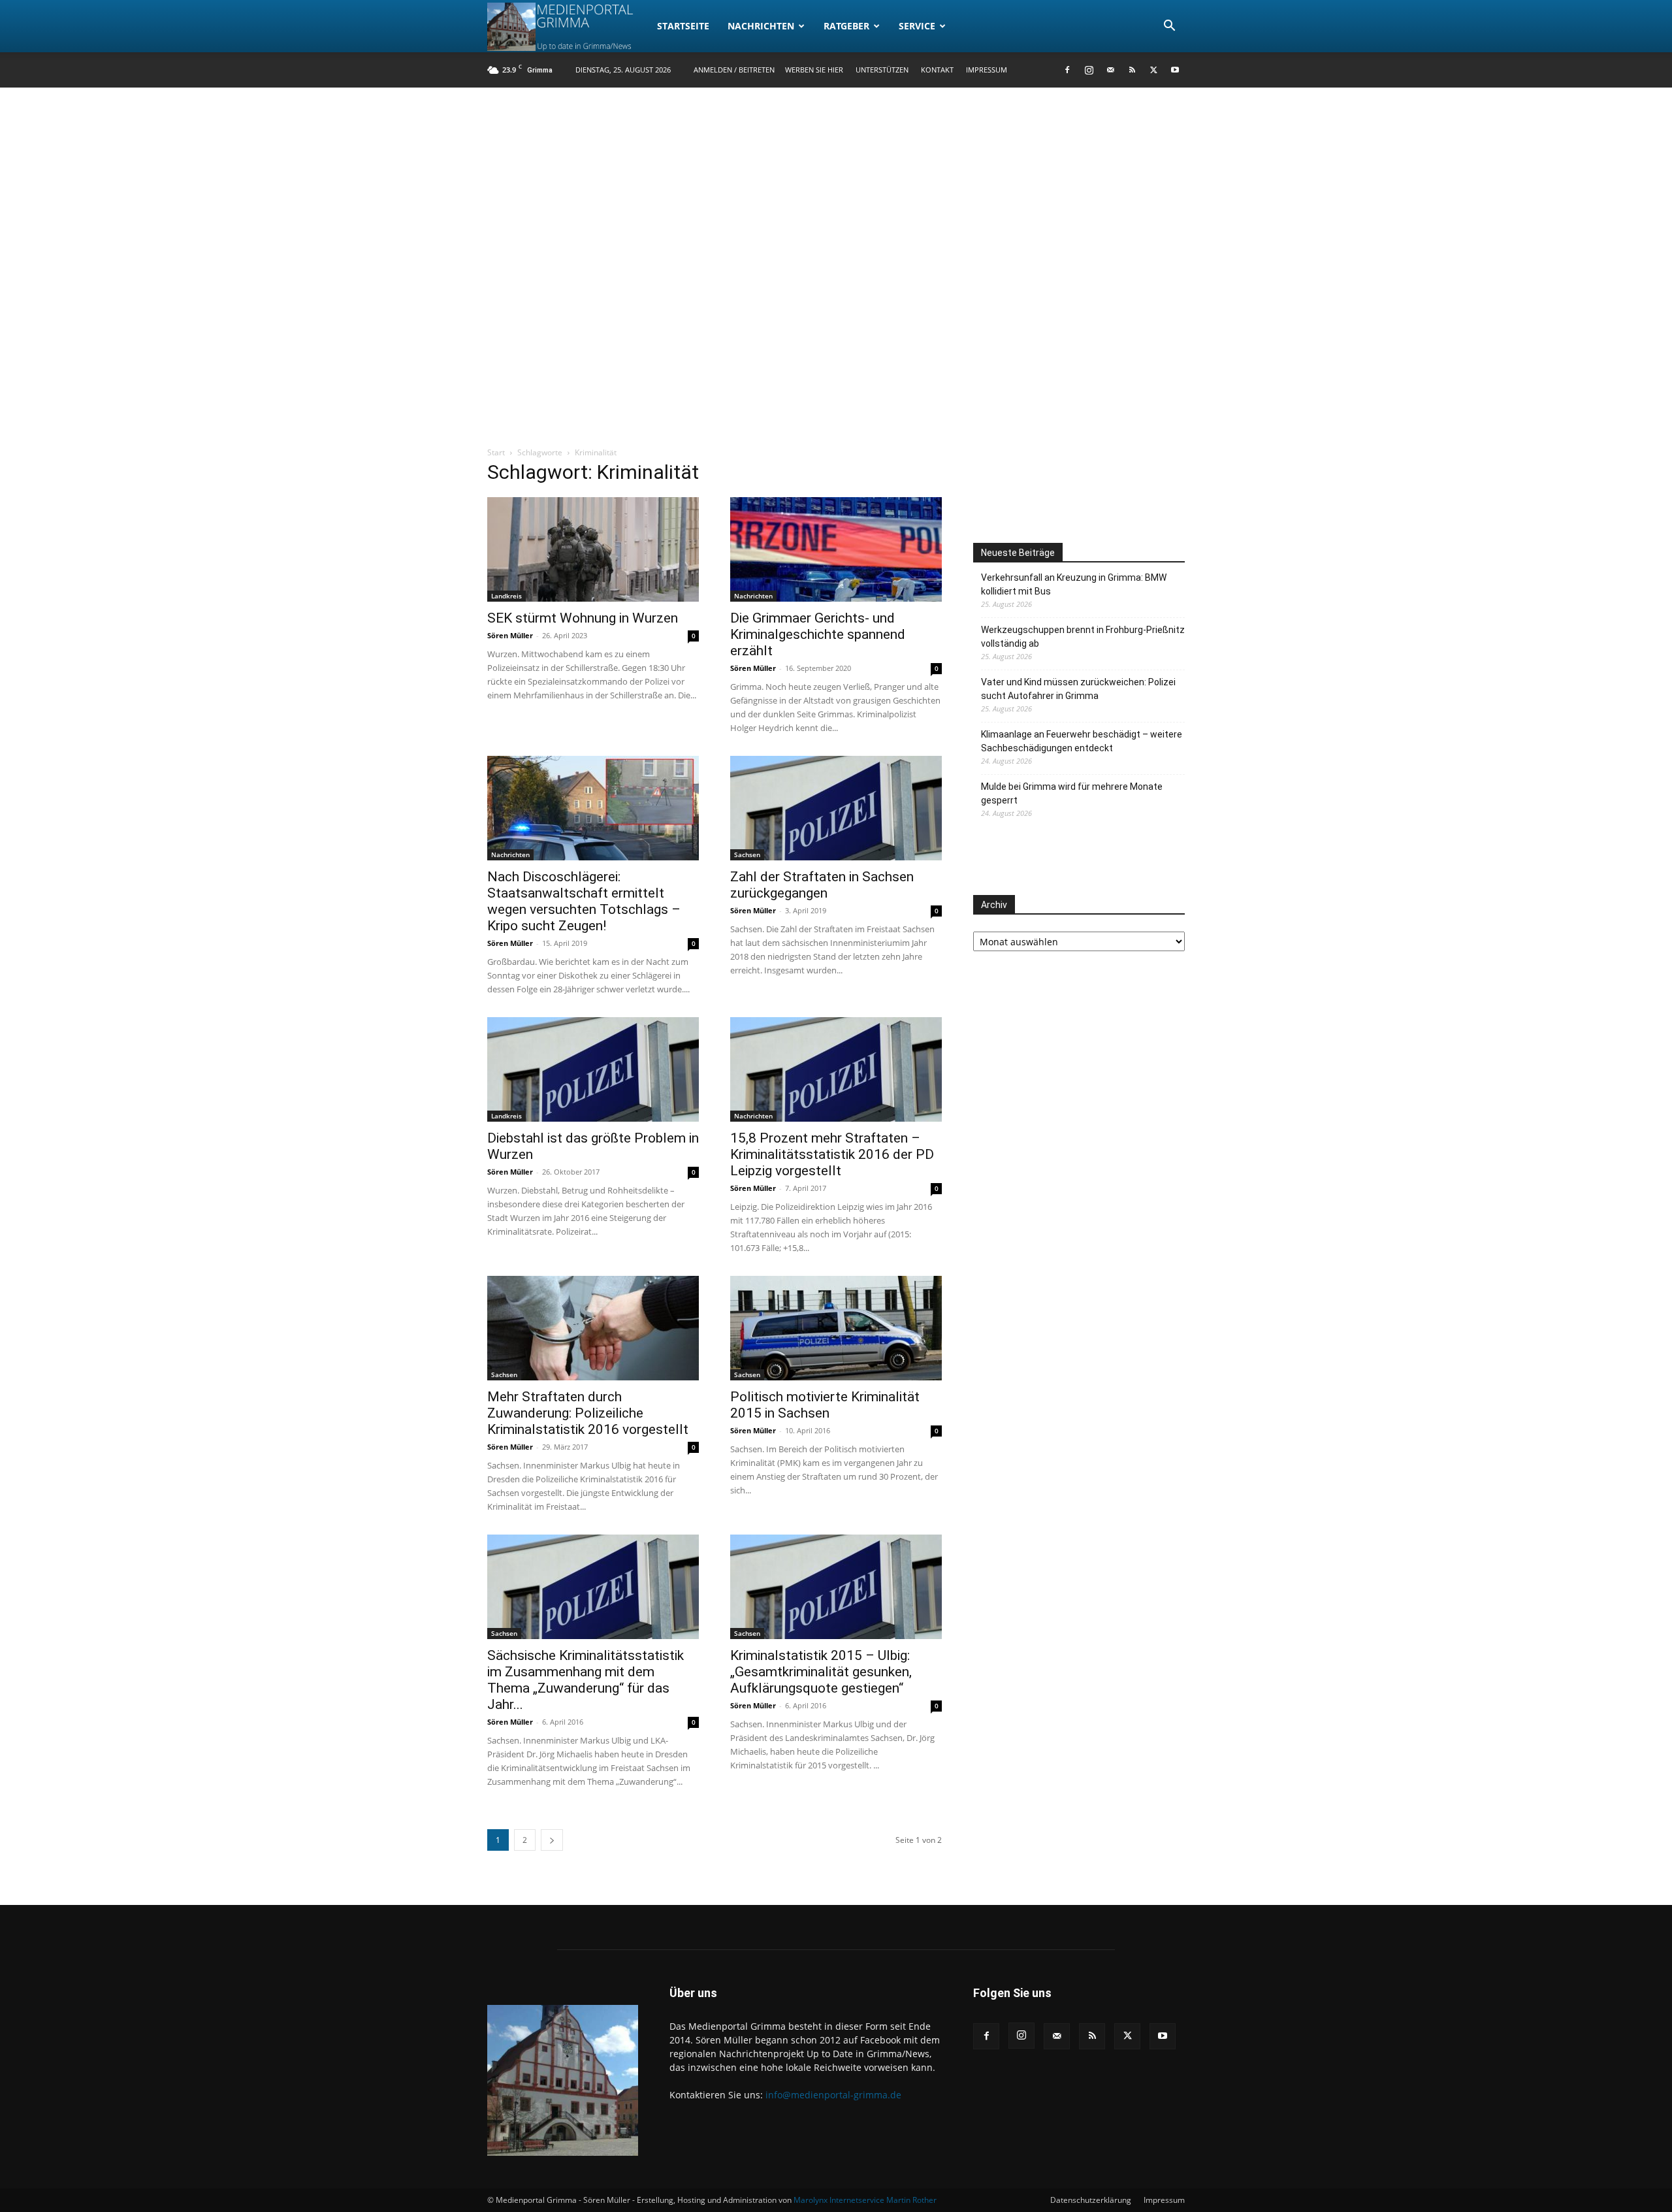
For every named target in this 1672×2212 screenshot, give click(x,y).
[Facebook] (1067, 70)
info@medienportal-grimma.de (833, 2095)
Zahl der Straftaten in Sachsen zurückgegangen (822, 885)
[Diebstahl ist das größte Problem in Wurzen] (593, 1069)
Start (496, 452)
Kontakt (937, 70)
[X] (1153, 70)
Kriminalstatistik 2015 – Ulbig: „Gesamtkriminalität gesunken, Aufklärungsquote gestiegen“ (821, 1672)
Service (917, 26)
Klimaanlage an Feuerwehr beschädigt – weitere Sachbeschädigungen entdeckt (1082, 741)
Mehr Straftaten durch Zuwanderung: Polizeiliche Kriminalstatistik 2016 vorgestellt (588, 1413)
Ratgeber (846, 26)
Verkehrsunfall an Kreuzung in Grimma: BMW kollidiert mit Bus (1074, 584)
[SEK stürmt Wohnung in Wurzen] (593, 549)
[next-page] (552, 1840)
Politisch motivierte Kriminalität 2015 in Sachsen (825, 1405)
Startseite (683, 26)
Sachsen (747, 854)
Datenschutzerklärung (1091, 2200)
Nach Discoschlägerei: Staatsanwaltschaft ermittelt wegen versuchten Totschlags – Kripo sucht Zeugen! (584, 901)
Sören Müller (510, 635)
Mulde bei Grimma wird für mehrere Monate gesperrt (1072, 793)
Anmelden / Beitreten (734, 70)
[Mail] (1110, 70)
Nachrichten (761, 26)
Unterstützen (882, 70)
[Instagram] (1089, 70)
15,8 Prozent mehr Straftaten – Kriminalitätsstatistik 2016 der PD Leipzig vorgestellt (832, 1154)
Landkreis (506, 596)
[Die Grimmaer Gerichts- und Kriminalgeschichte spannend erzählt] (836, 549)
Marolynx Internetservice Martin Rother (865, 2200)
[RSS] (1132, 70)
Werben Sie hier (814, 70)
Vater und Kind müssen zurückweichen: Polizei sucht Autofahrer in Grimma (1078, 689)
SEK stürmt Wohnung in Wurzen (583, 618)
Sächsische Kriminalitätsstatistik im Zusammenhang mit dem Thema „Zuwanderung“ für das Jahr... (586, 1680)
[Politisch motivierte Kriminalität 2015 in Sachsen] (836, 1328)
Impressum (987, 70)
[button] (1169, 27)
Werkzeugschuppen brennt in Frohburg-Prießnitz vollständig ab (1083, 637)
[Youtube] (1175, 70)
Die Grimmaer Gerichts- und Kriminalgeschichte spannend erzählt (818, 634)
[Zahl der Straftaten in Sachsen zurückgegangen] (836, 808)
